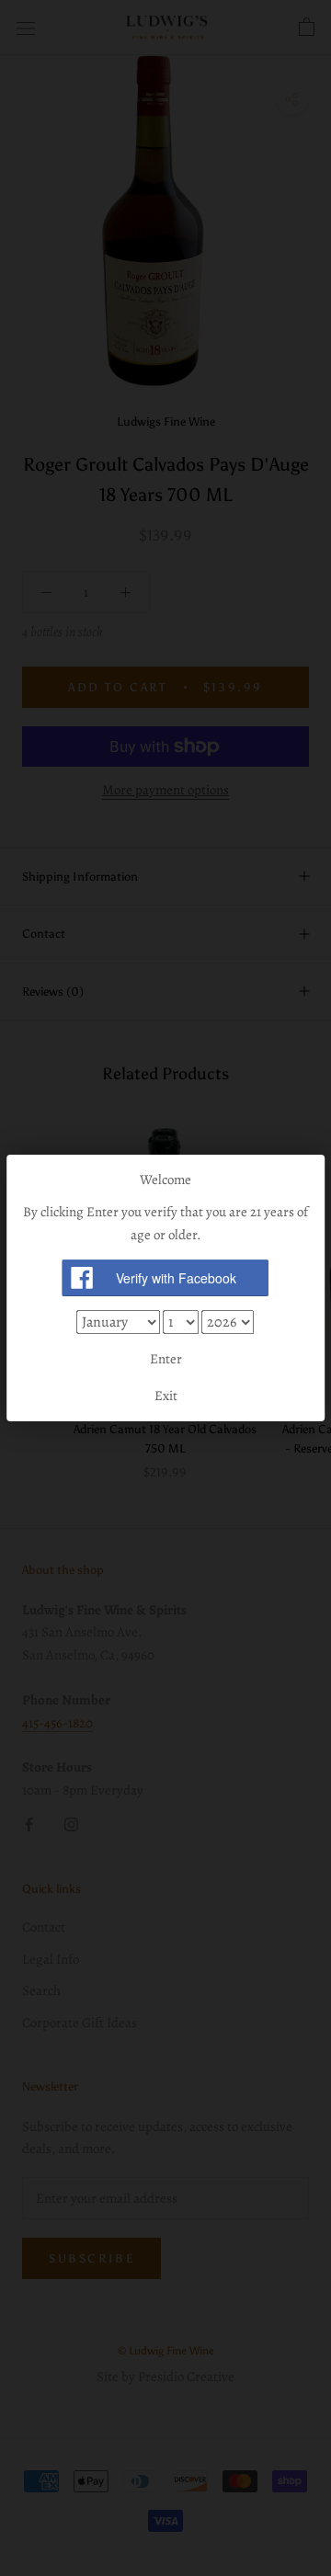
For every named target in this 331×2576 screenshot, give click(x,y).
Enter (166, 1359)
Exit (166, 1396)
